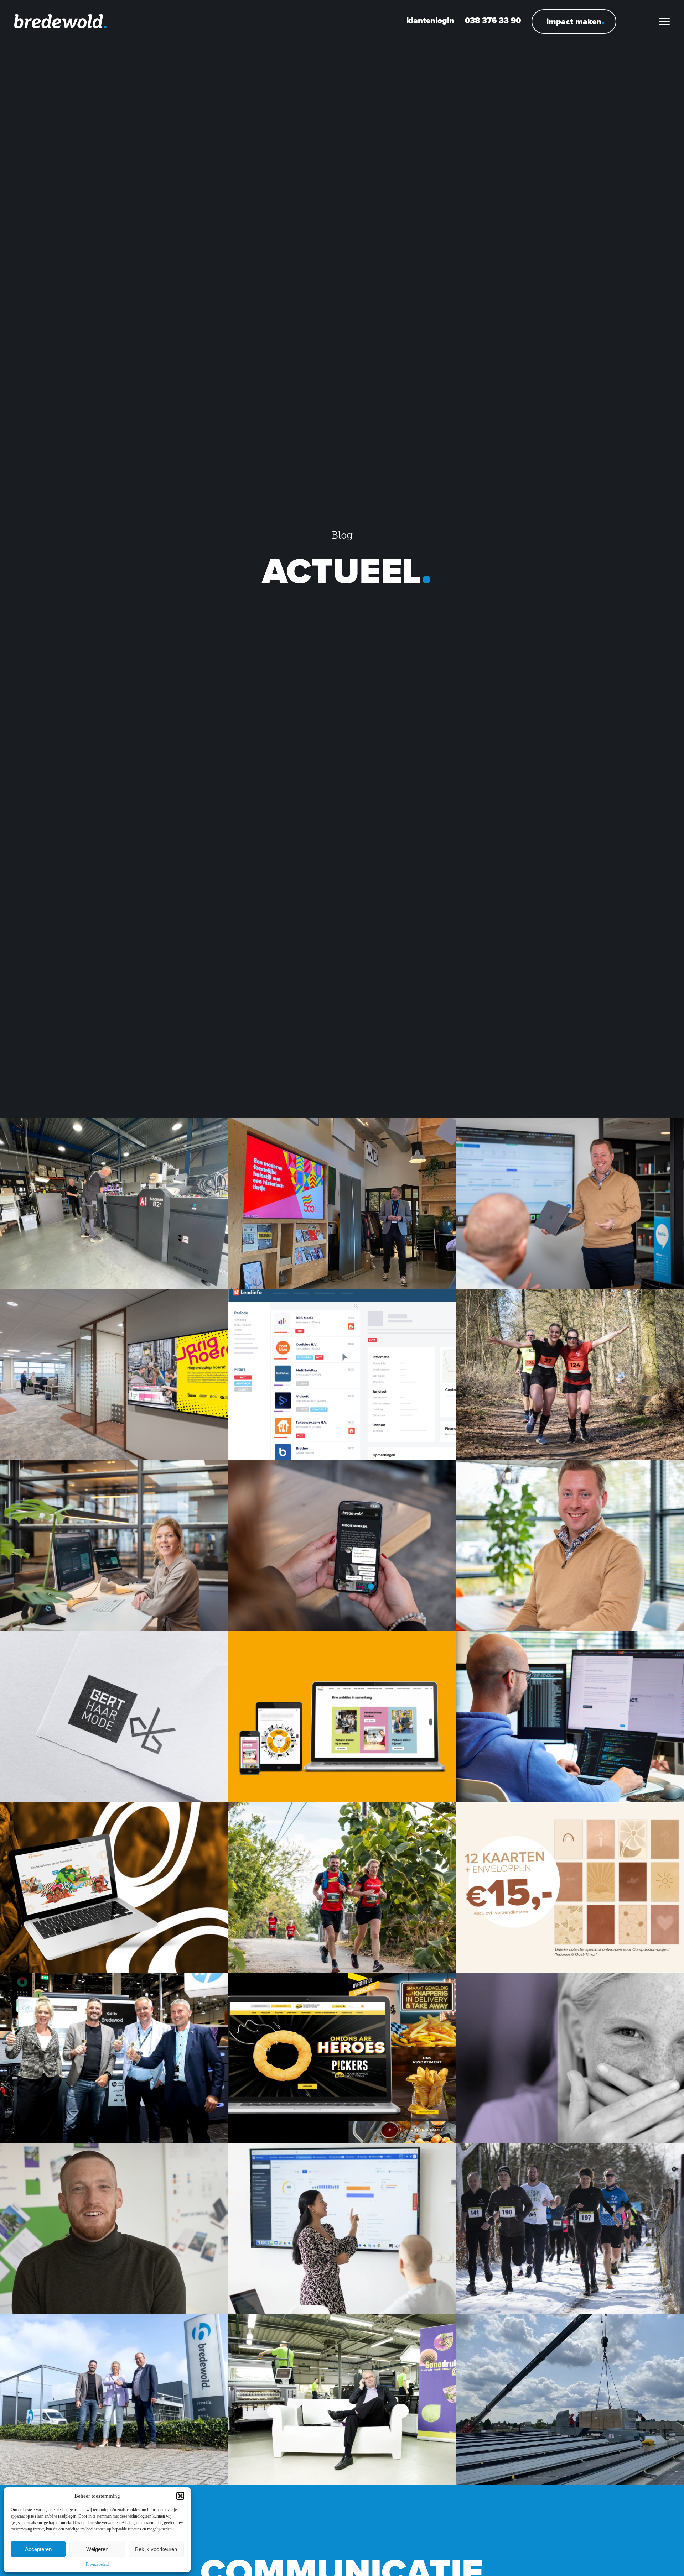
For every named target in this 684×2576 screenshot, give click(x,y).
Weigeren (97, 2549)
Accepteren (38, 2549)
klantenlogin (430, 20)
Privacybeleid (97, 2564)
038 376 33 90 (493, 20)
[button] (180, 2496)
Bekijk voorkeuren (156, 2549)
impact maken (574, 21)
